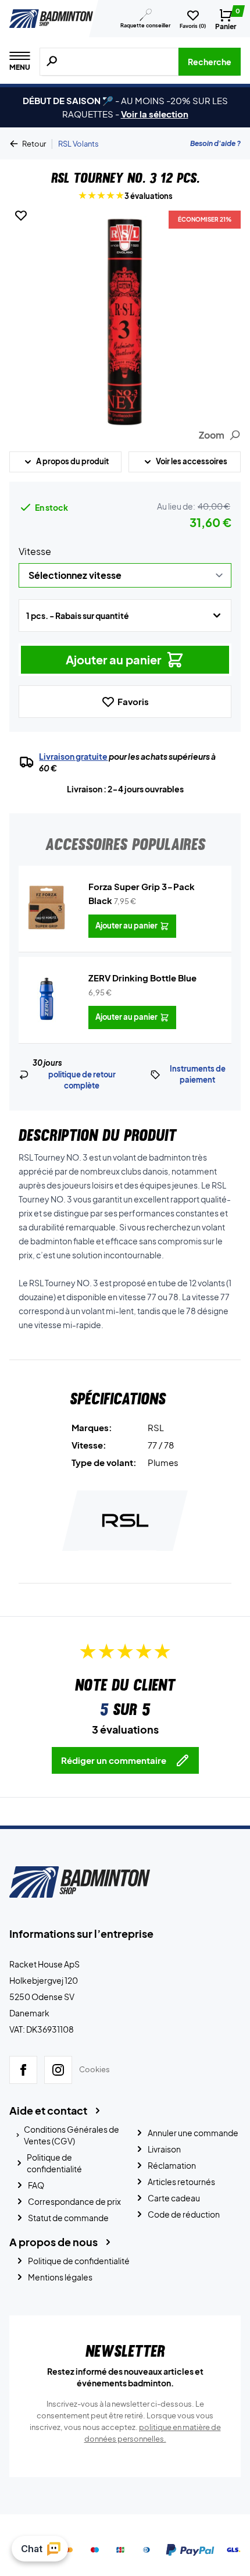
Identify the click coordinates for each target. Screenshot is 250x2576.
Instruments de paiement (198, 1074)
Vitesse (35, 551)
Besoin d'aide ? (215, 143)
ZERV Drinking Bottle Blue (142, 978)
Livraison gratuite (73, 756)
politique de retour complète (82, 1080)
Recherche (210, 62)
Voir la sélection (155, 114)
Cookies (94, 2069)
